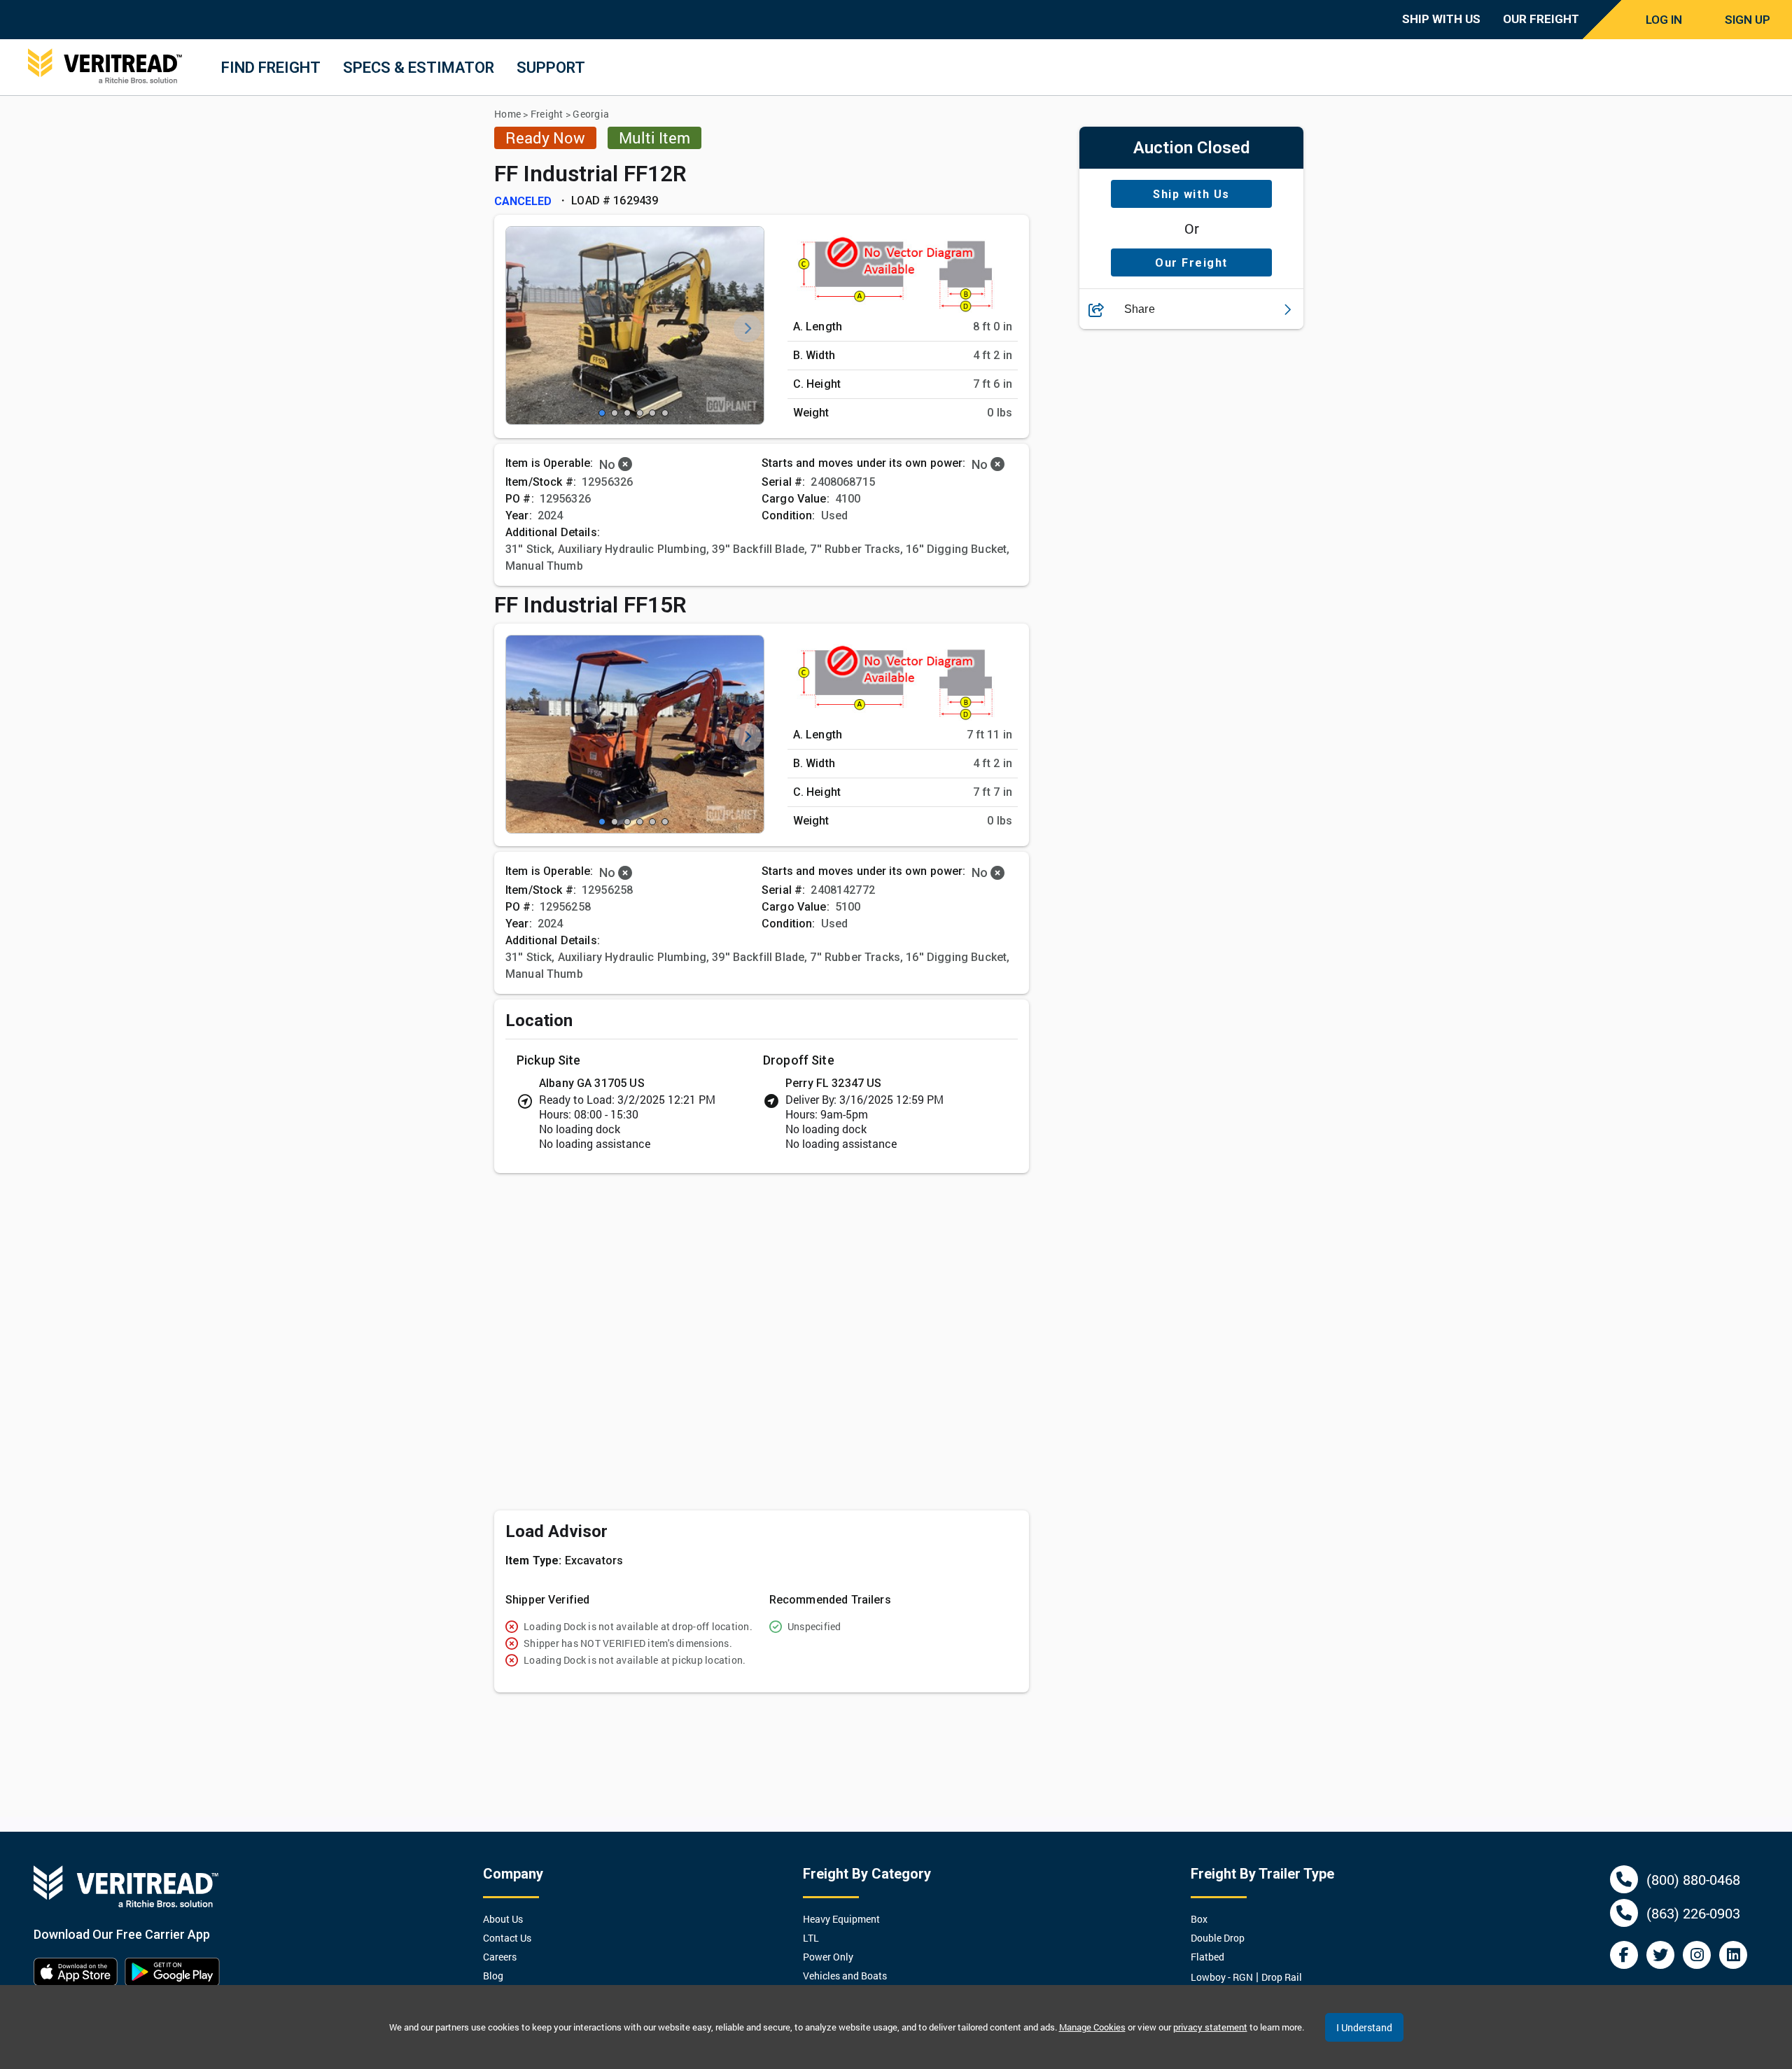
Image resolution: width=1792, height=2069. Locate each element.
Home (507, 114)
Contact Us (507, 1938)
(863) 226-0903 (1693, 1913)
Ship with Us (1191, 194)
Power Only (828, 1957)
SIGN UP (1748, 20)
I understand (1364, 2027)
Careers (500, 1957)
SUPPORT (551, 68)
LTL (811, 1938)
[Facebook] (1624, 1955)
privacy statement (1210, 2027)
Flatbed (1207, 1957)
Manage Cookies (1092, 2027)
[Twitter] (1660, 1955)
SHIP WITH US (1441, 19)
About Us (503, 1919)
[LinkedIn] (1733, 1955)
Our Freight (1191, 263)
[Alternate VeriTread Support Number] (1624, 1913)
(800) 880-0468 (1693, 1879)
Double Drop (1218, 1938)
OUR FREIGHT (1541, 19)
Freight (547, 114)
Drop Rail (1282, 1977)
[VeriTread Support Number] (1624, 1879)
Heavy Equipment (841, 1919)
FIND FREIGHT (271, 68)
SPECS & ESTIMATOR (419, 68)
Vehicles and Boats (845, 1976)
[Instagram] (1697, 1955)
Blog (493, 1976)
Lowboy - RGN (1222, 1977)
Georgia (591, 114)
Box (1199, 1919)
